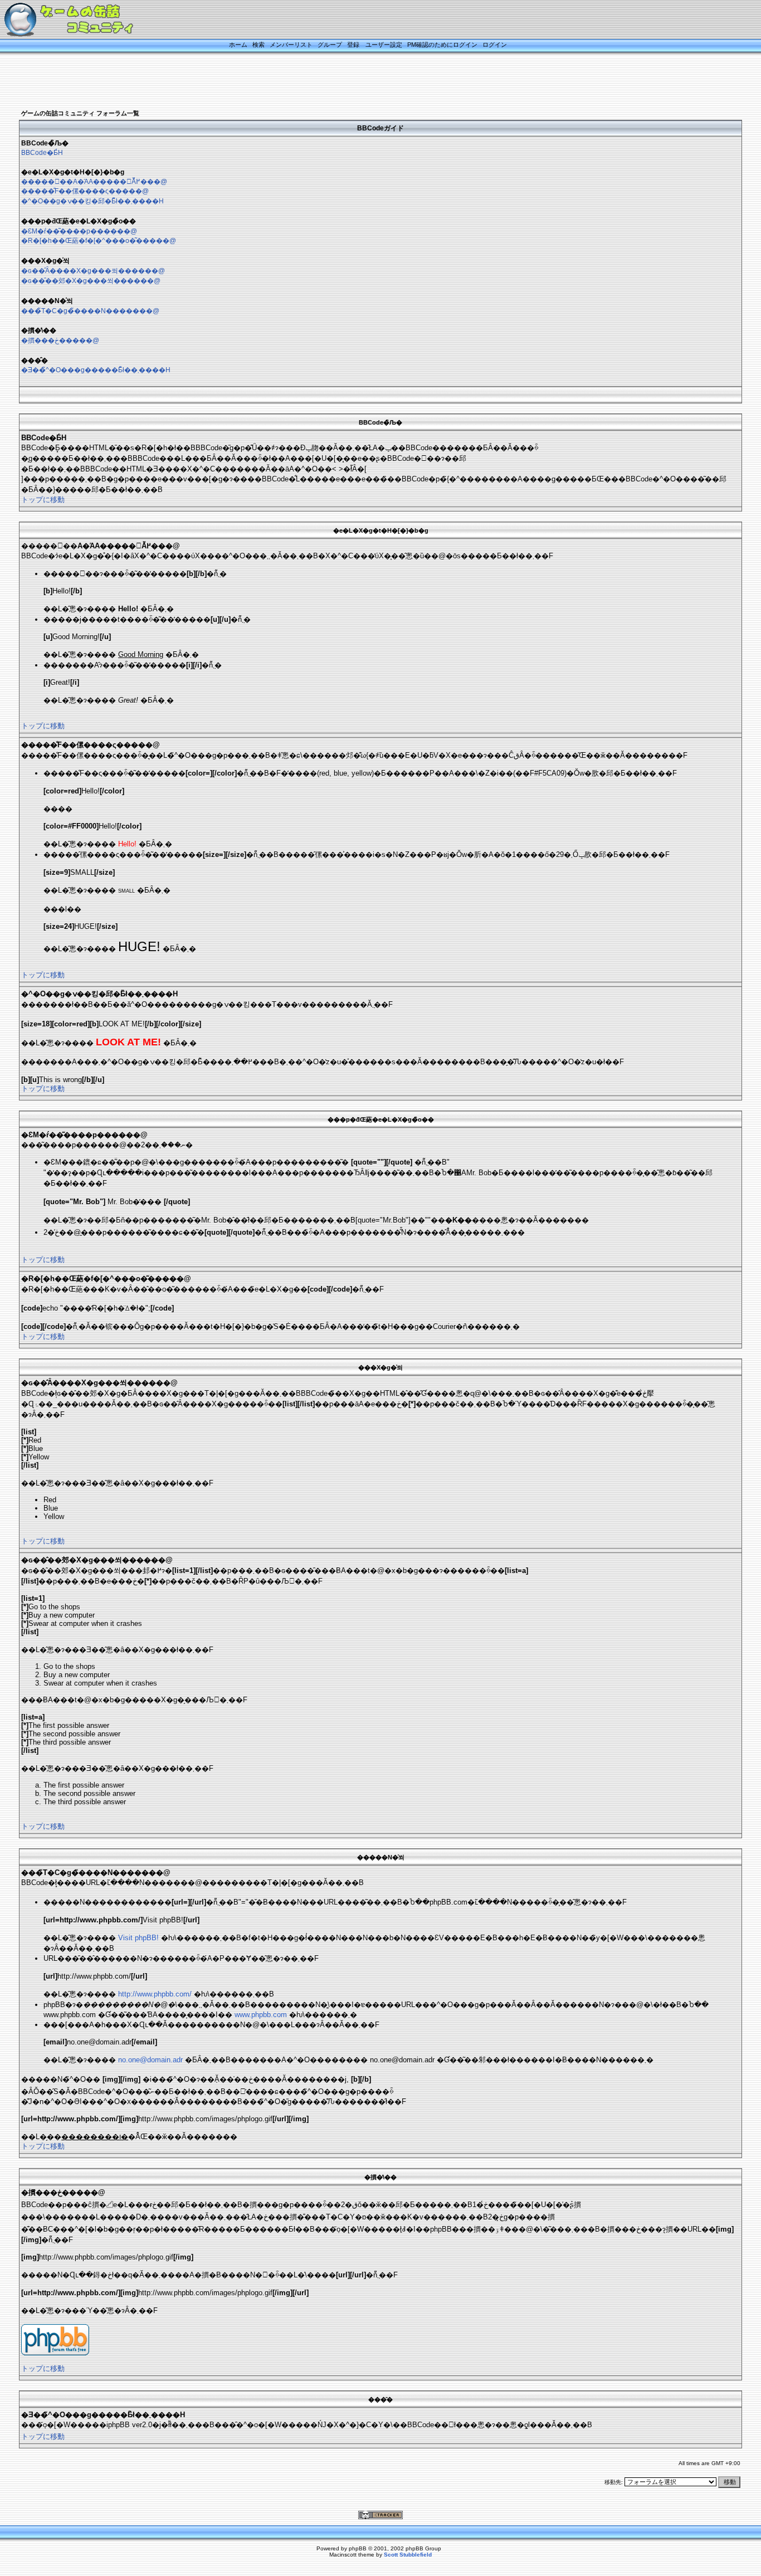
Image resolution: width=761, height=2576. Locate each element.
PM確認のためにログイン (442, 45)
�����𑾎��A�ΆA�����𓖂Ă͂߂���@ (94, 182)
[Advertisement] (367, 82)
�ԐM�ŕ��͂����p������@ (79, 231)
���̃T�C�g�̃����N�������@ (90, 311)
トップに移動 (43, 500)
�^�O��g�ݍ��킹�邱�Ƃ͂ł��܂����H (92, 201)
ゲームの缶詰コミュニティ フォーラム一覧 (80, 113)
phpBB (358, 2548)
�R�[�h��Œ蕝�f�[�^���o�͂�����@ (99, 241)
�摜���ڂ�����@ (60, 340)
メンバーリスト (291, 45)
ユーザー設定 (384, 45)
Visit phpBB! (138, 1938)
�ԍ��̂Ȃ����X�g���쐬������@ (93, 271)
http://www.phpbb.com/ (155, 1994)
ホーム (238, 45)
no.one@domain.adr (150, 2060)
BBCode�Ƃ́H (42, 153)
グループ (330, 45)
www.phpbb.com (261, 2015)
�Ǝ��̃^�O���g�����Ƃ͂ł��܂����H (96, 370)
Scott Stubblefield (408, 2555)
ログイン (495, 45)
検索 (258, 45)
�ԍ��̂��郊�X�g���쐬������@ (91, 281)
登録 (353, 45)
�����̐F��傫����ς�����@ (85, 191)
